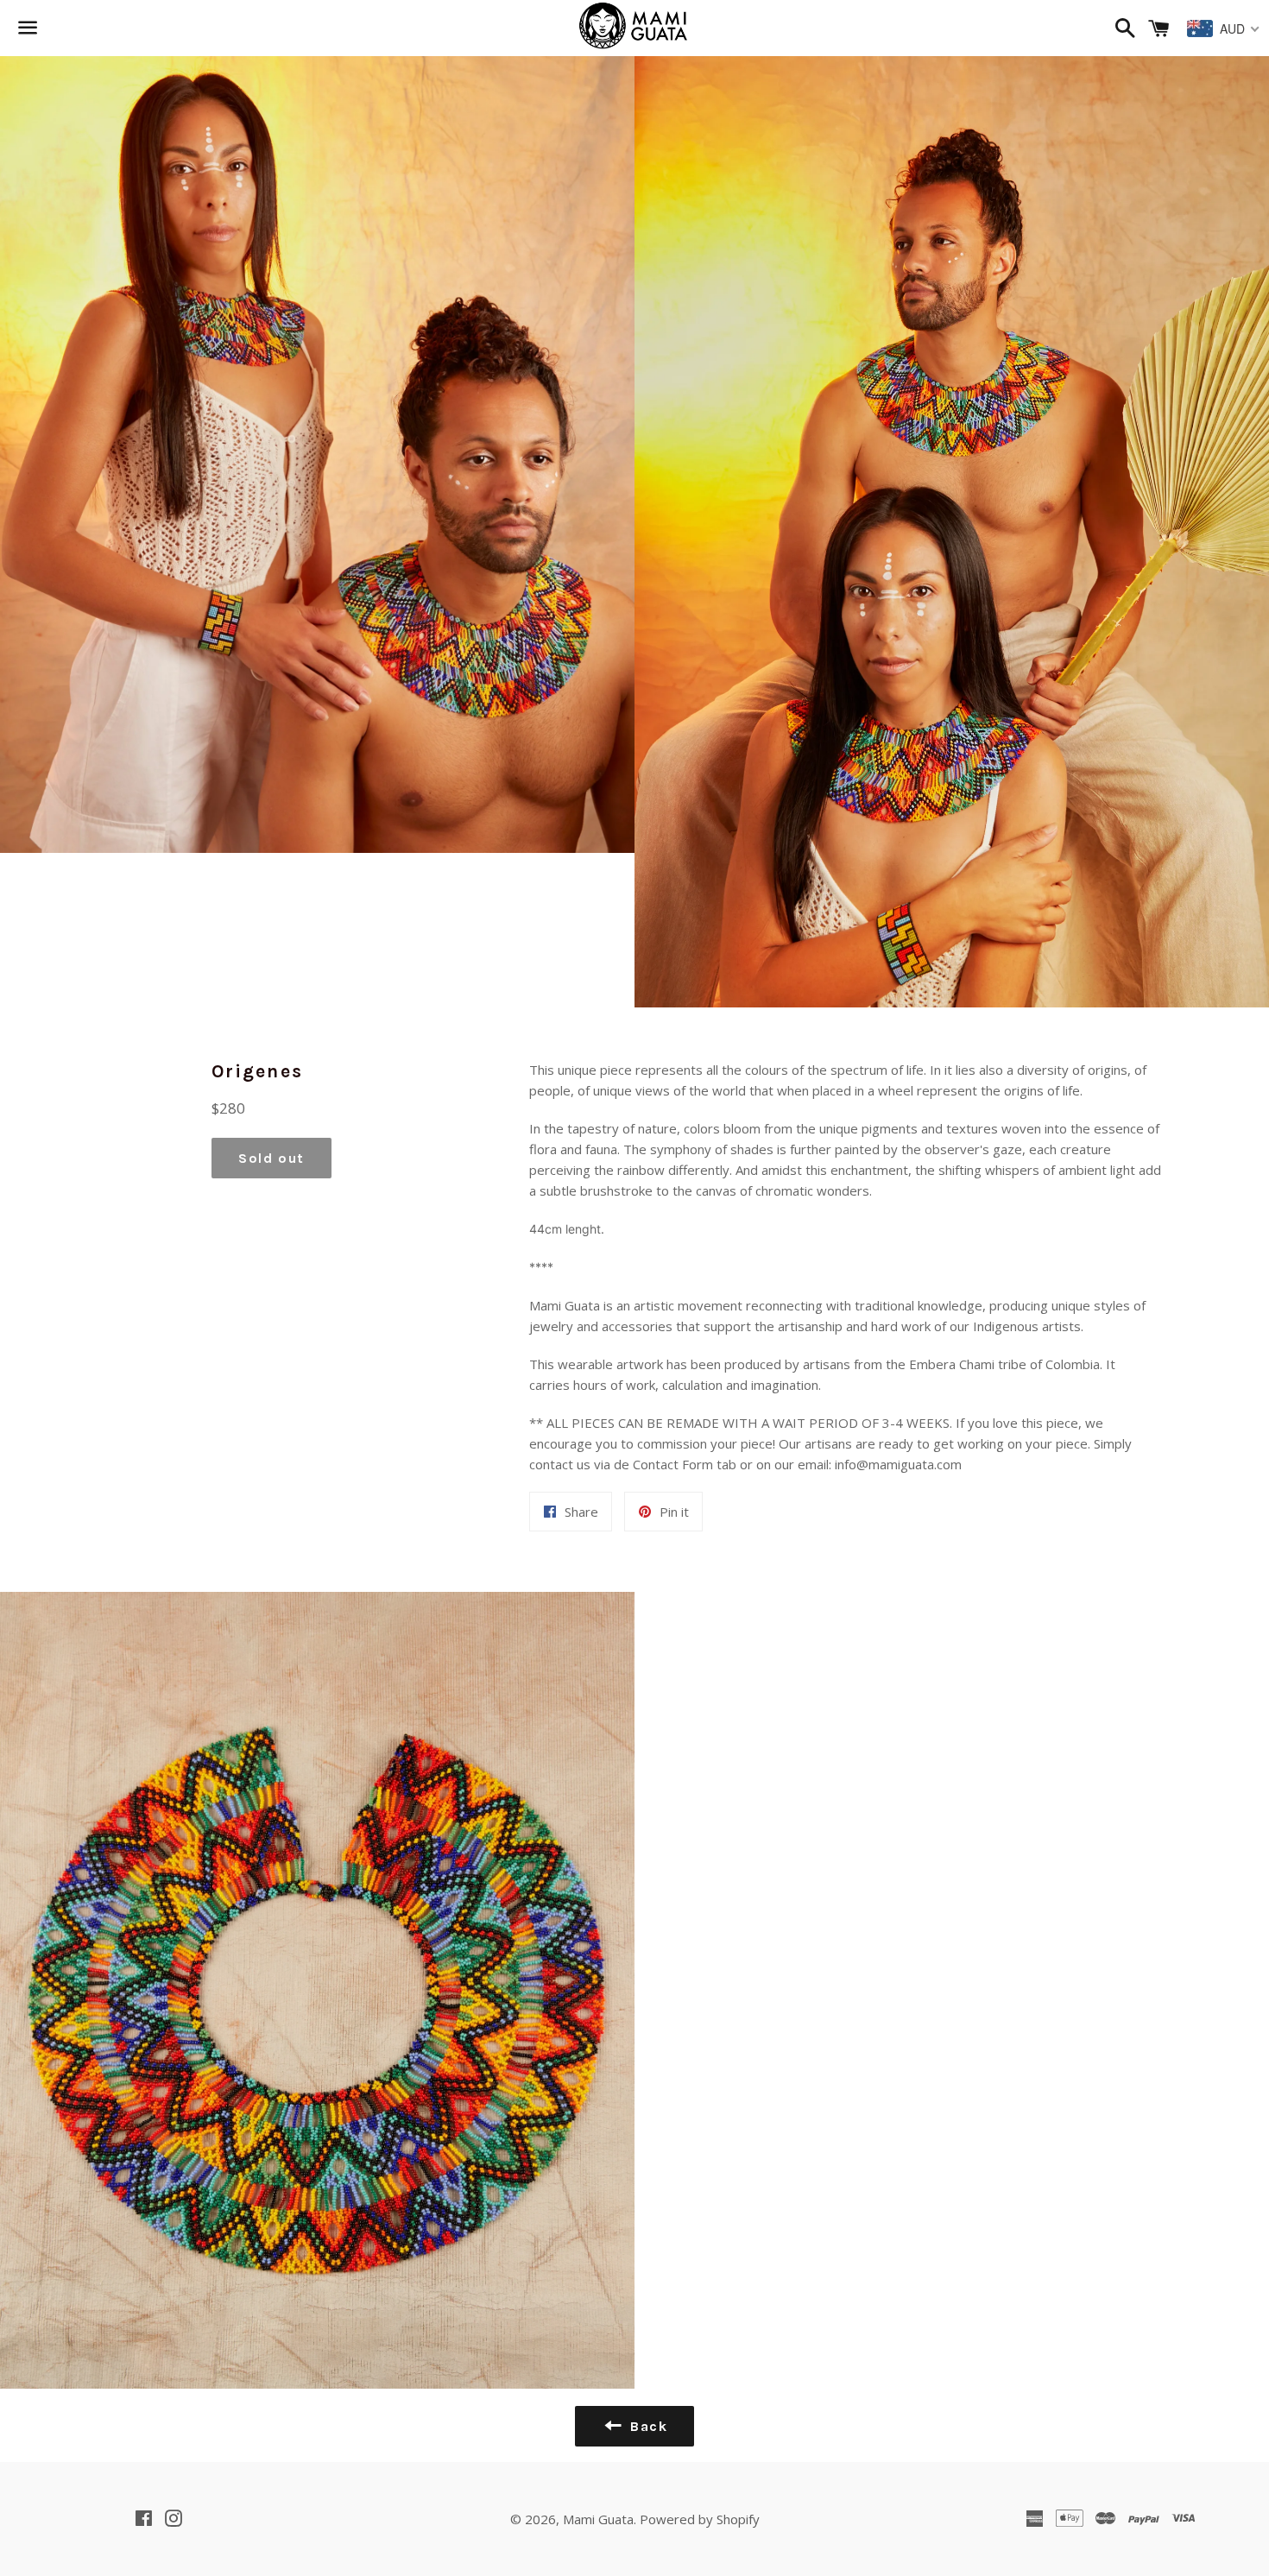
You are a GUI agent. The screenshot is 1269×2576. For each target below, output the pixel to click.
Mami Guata (598, 2519)
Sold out (271, 1158)
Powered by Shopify (700, 2519)
